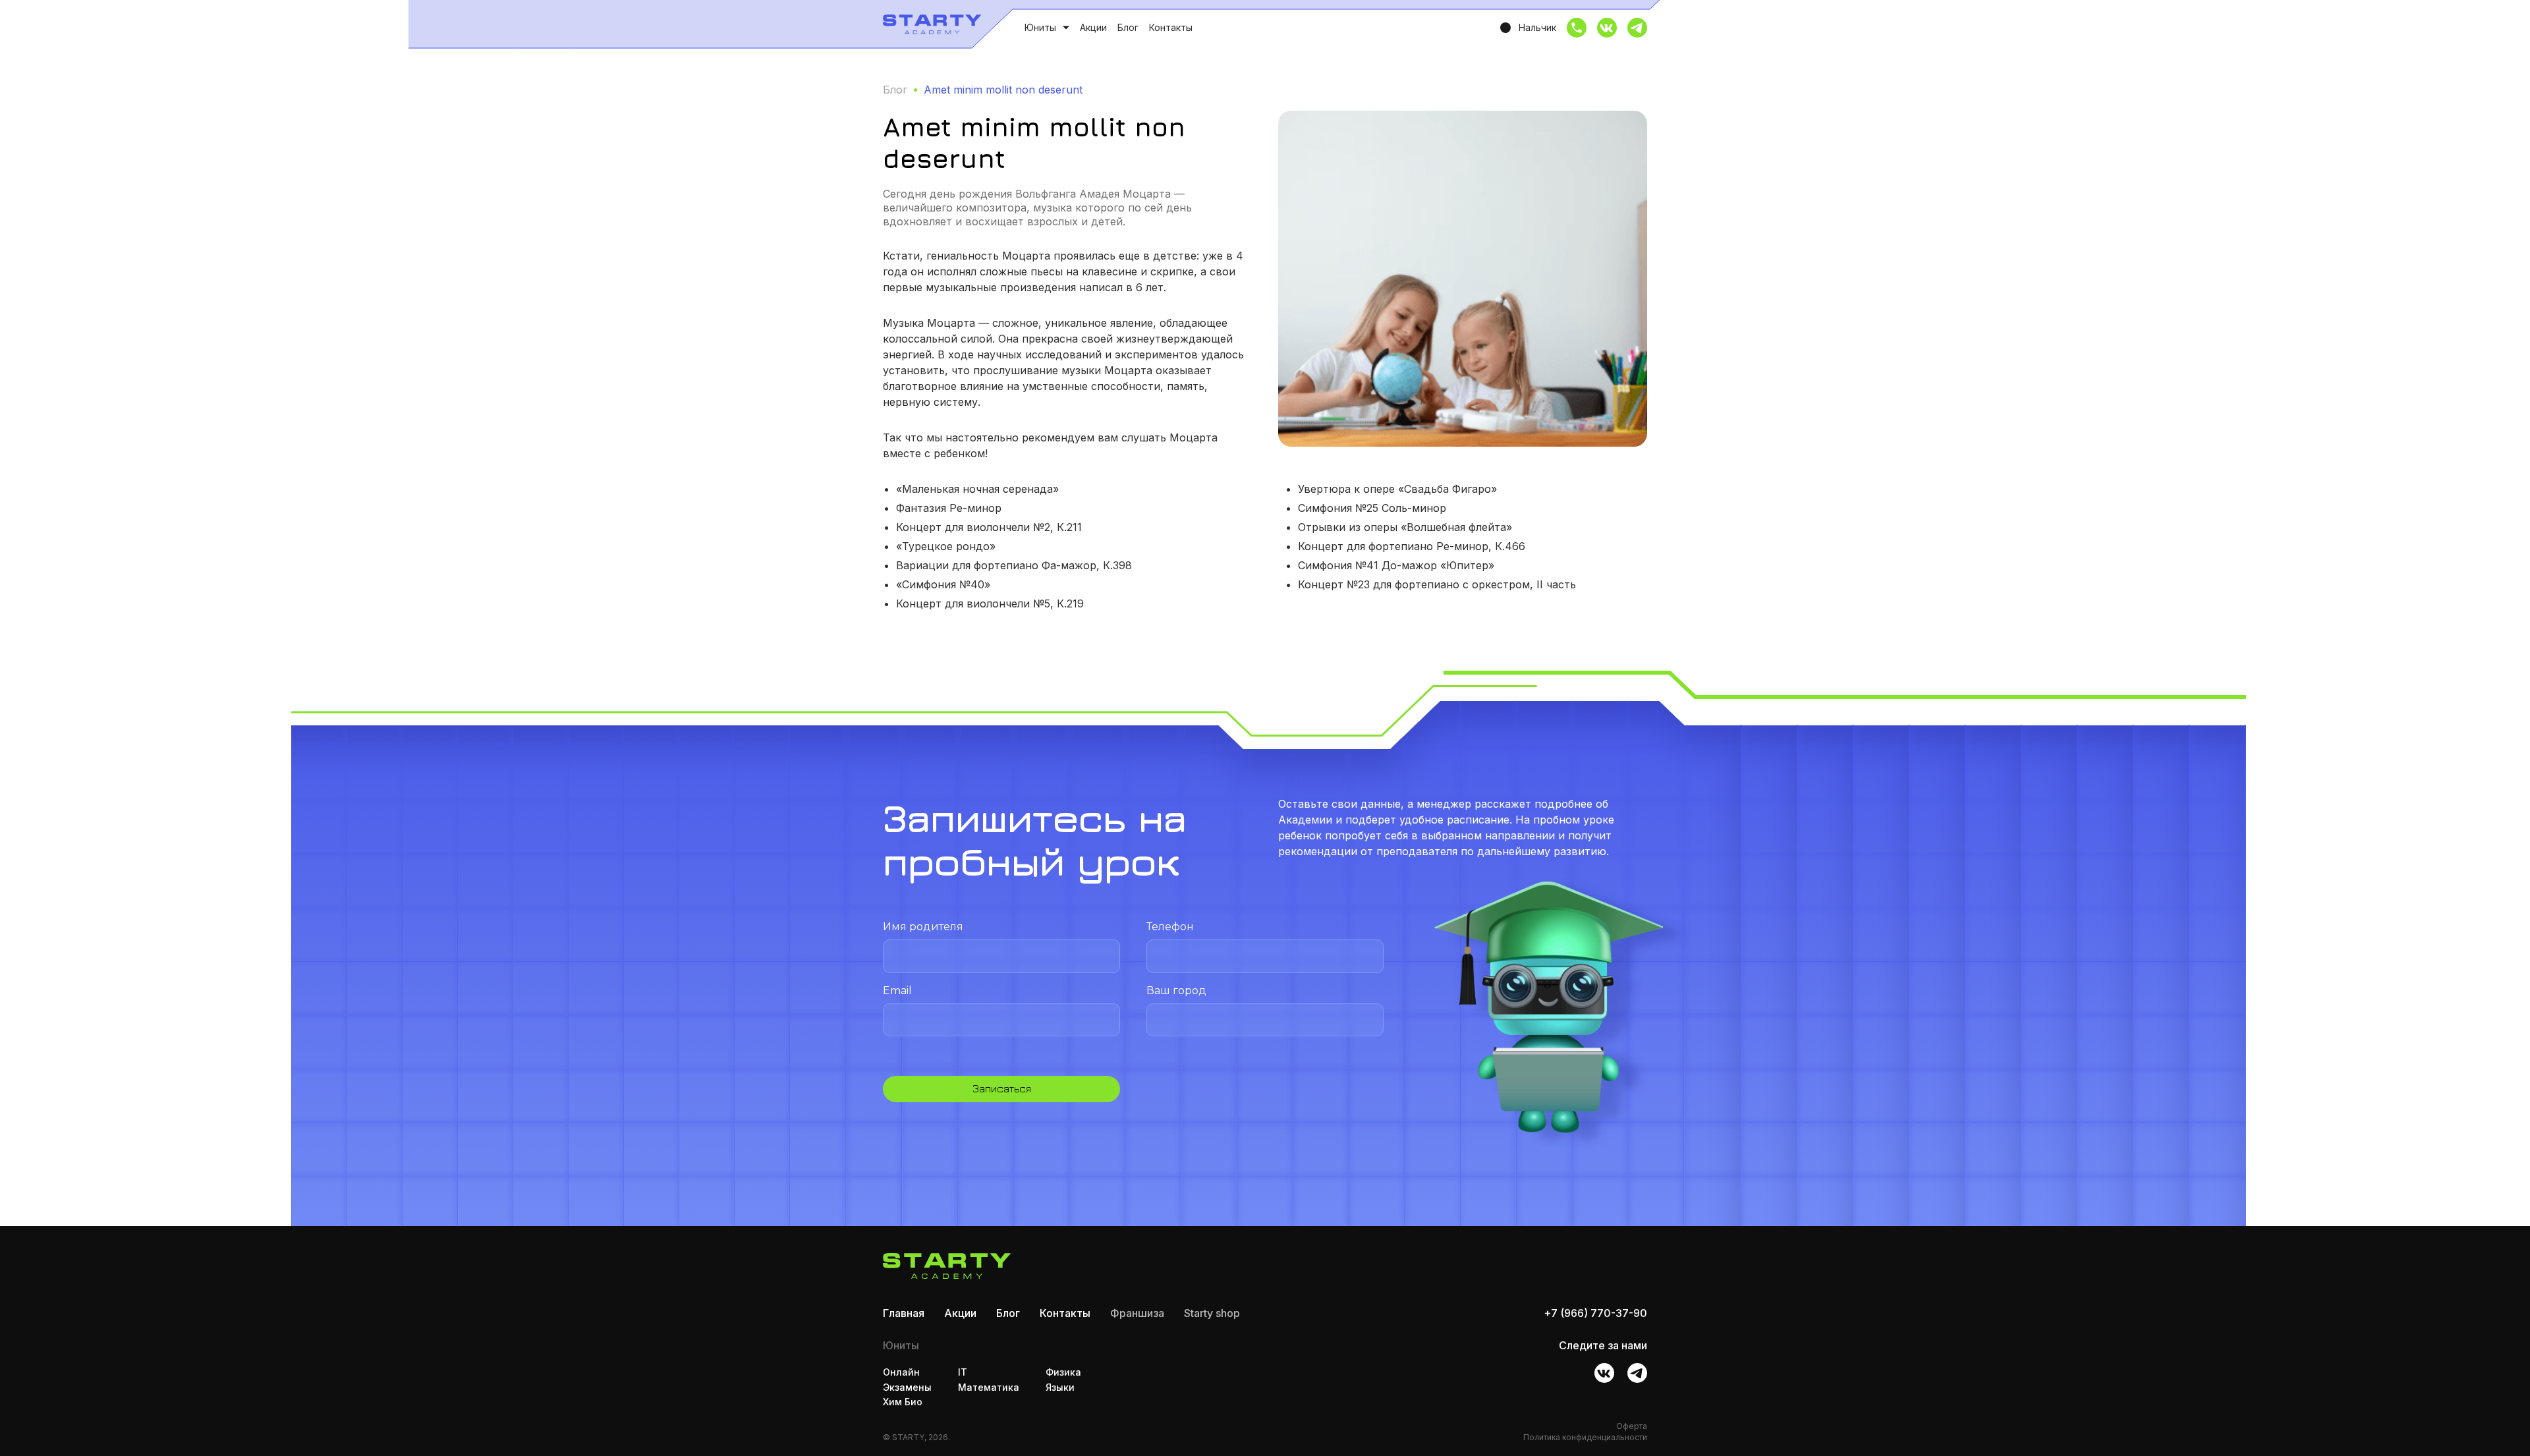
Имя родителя (923, 927)
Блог (1128, 27)
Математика (989, 1387)
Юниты (1040, 28)
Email (897, 991)
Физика (1063, 1372)
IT (963, 1372)
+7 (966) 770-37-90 (1595, 1313)
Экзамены (907, 1387)
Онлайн (901, 1372)
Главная (904, 1313)
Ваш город (1176, 991)
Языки (1060, 1387)
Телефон (1170, 927)
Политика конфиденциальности (1585, 1437)
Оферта (1632, 1426)
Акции (1093, 27)
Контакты (1171, 27)
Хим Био (903, 1402)
